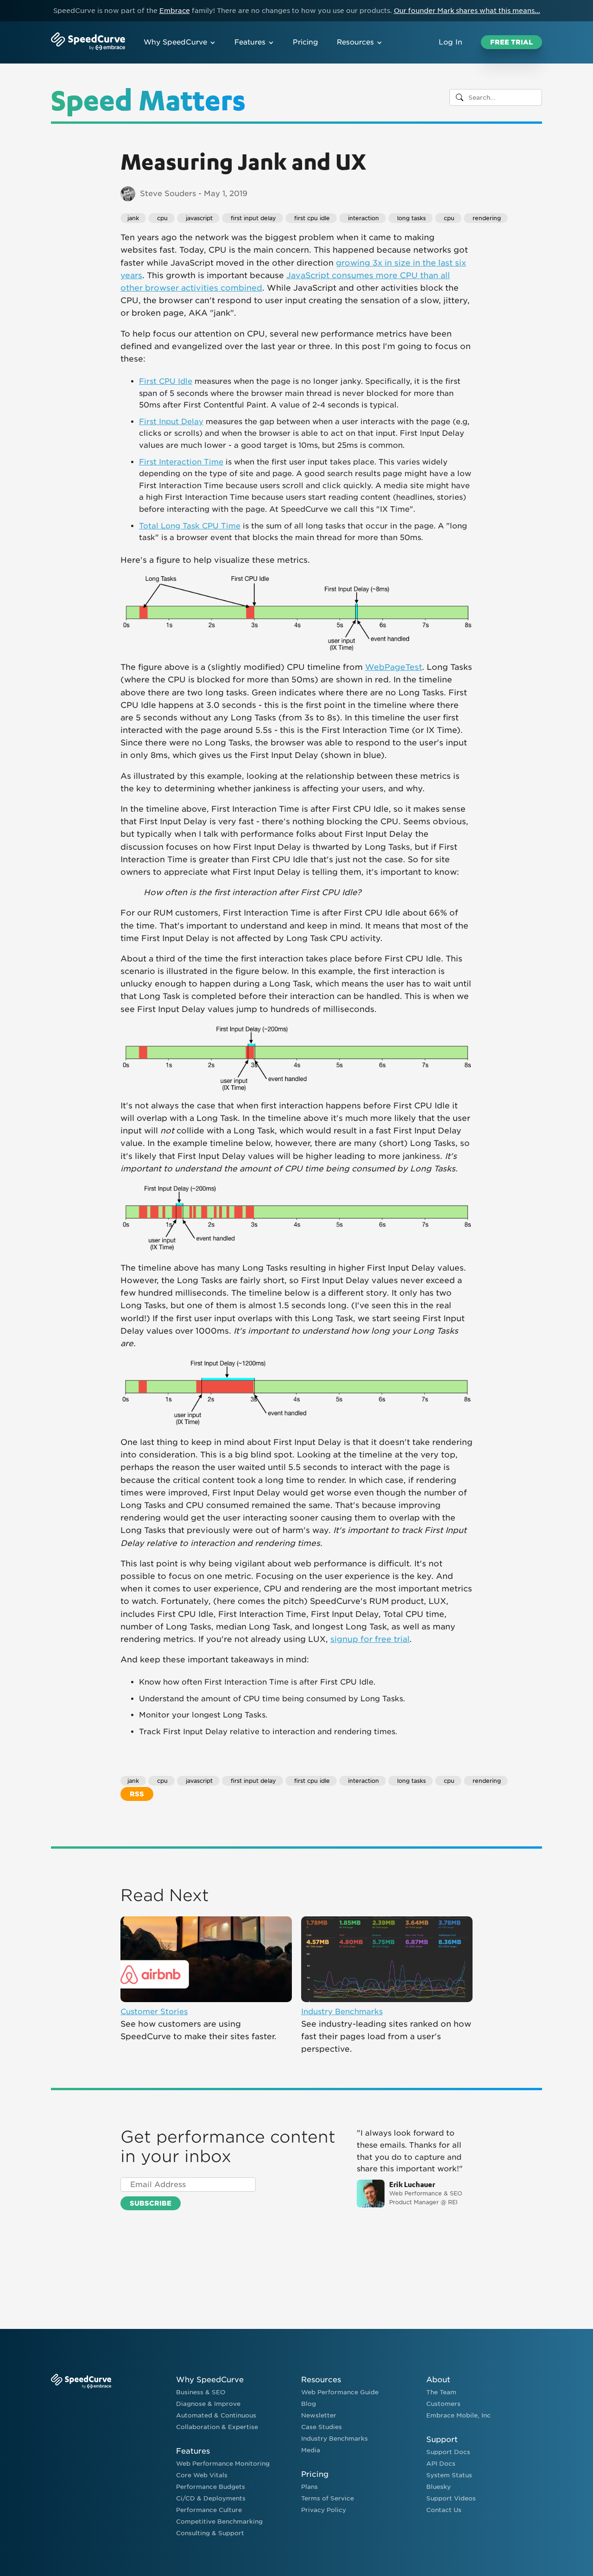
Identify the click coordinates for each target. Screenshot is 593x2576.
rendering (486, 218)
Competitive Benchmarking (219, 2522)
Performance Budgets (211, 2487)
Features (250, 42)
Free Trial (511, 42)
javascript (198, 218)
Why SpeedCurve (175, 42)
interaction (363, 218)
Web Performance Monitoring (223, 2464)
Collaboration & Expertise (217, 2427)
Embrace (175, 11)
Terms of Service (328, 2498)
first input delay (252, 218)
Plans (309, 2487)
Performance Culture (209, 2510)
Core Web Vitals (202, 2475)
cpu (161, 218)
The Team (441, 2392)
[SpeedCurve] (88, 42)
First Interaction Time (181, 462)
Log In (451, 42)
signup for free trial (370, 1639)
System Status (449, 2475)
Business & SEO (201, 2392)
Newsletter (319, 2415)
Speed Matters (148, 99)
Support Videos (451, 2498)
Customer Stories (154, 2012)
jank (133, 218)
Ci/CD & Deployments (211, 2498)
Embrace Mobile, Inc (458, 2415)
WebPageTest (394, 667)
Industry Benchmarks (342, 2012)
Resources (355, 42)
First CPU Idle (166, 381)
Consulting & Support (210, 2533)
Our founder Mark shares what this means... (467, 11)
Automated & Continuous (216, 2415)
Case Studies (322, 2427)
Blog (309, 2404)
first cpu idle (311, 218)
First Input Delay (171, 422)
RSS (137, 1794)
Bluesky (438, 2487)
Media (311, 2450)
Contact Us (444, 2510)
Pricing (306, 42)
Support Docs (448, 2452)
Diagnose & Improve (208, 2404)
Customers (443, 2404)
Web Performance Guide (340, 2392)
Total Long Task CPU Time (190, 526)
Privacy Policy (324, 2510)
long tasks (410, 218)
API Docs (441, 2464)
